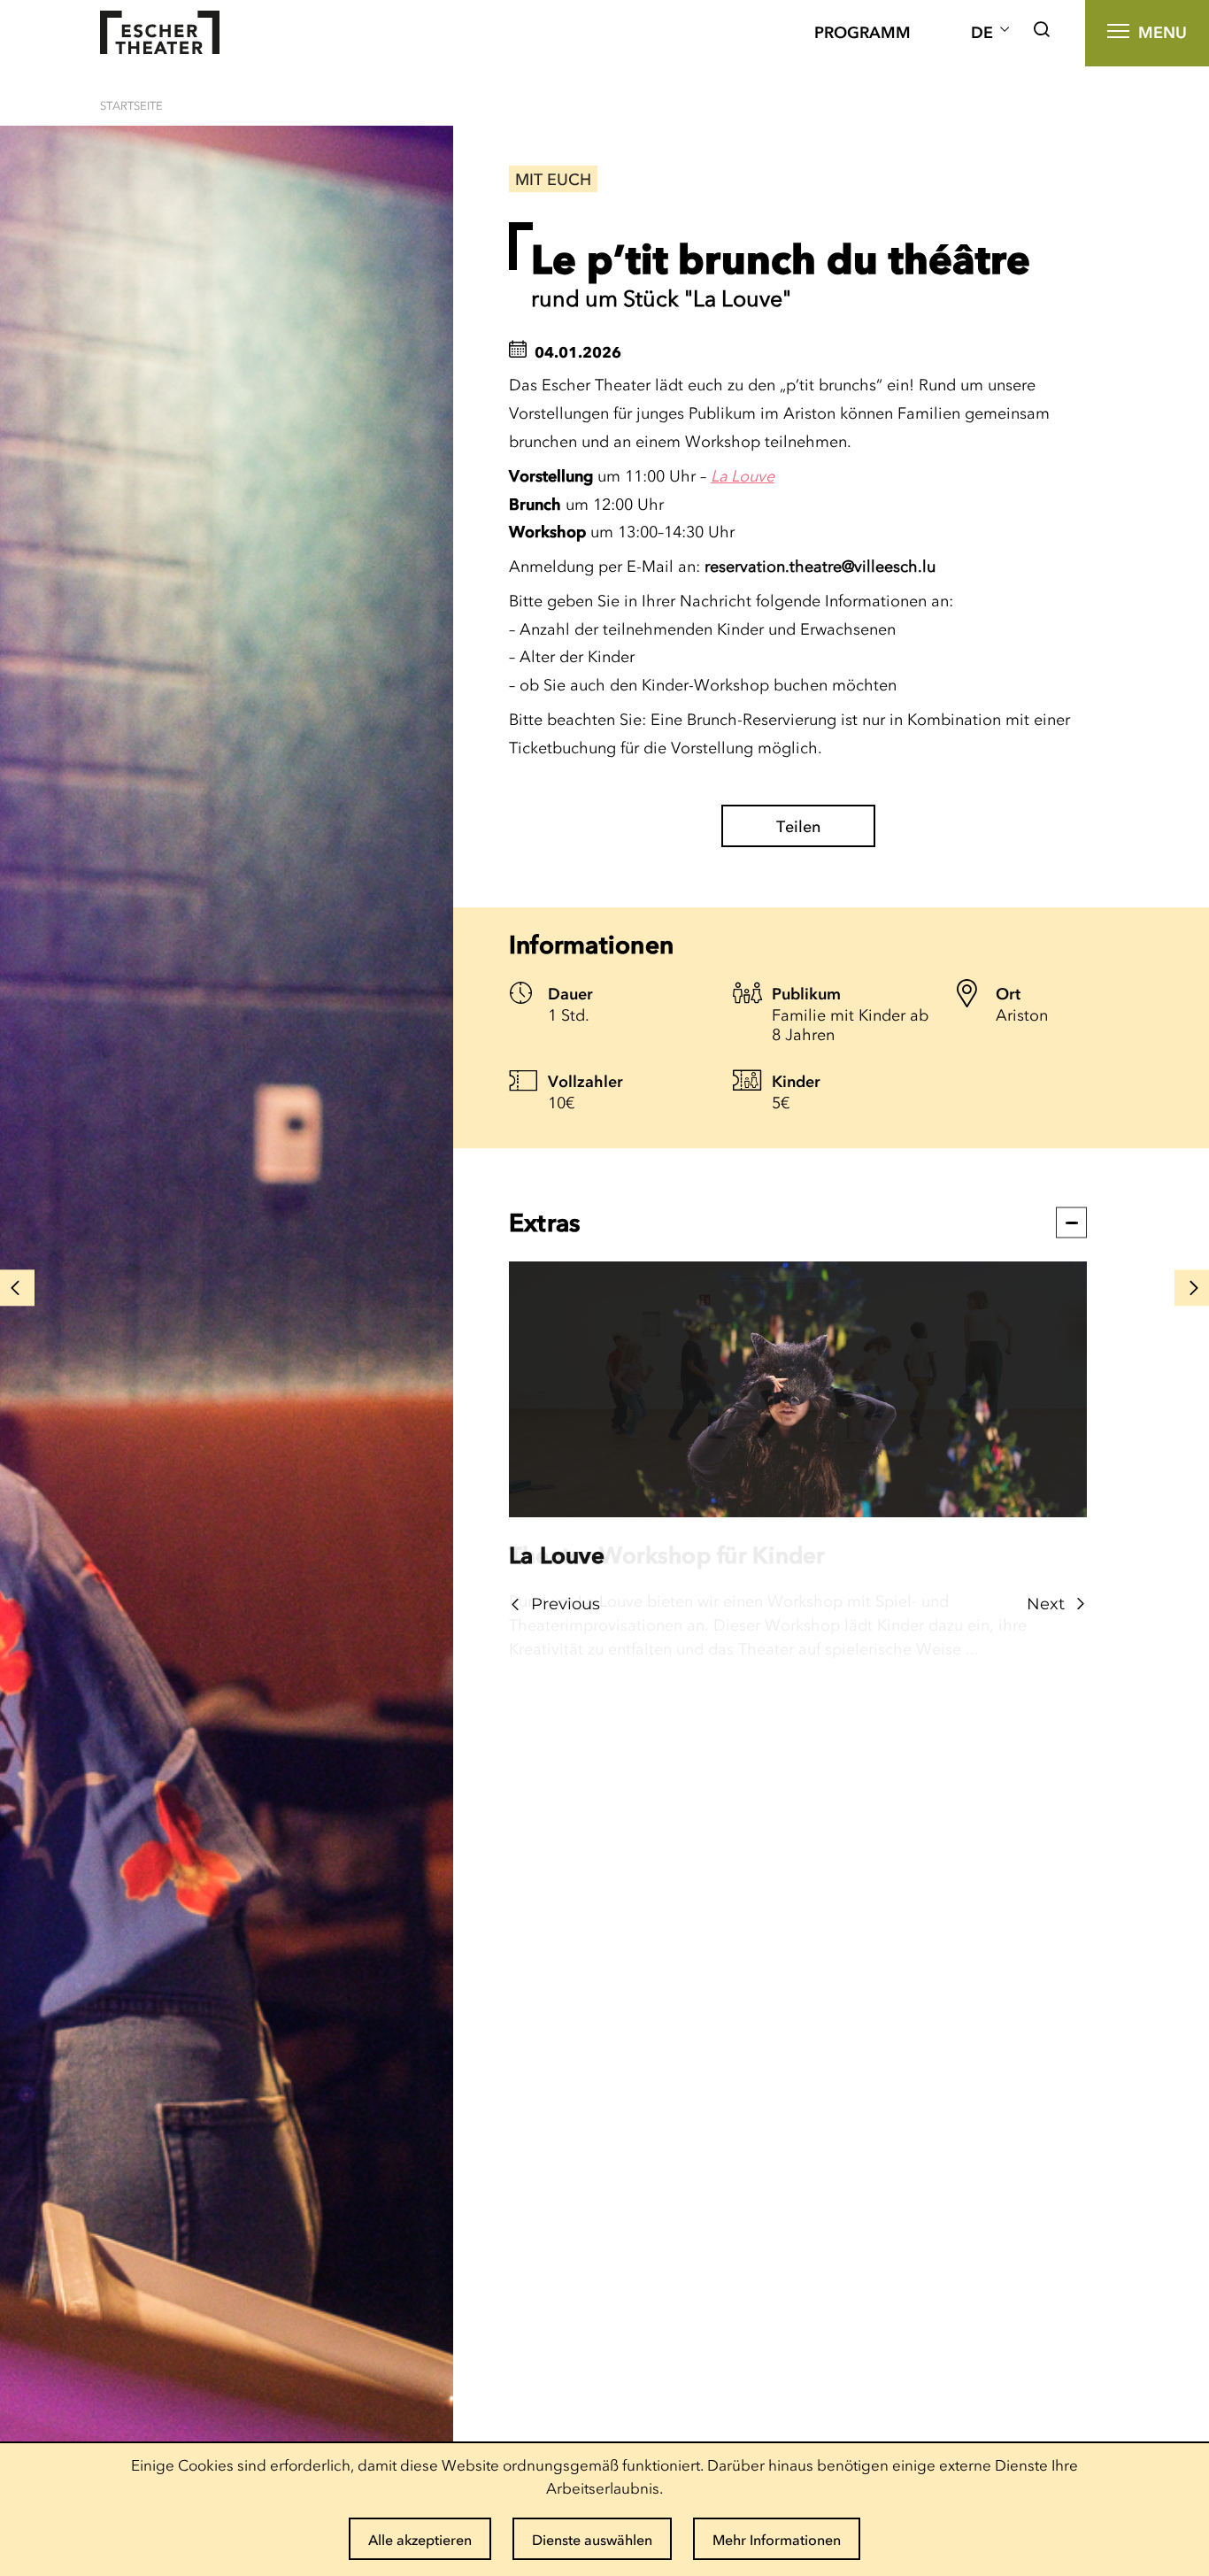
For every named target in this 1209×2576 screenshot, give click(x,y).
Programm (862, 33)
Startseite (131, 106)
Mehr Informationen (777, 2540)
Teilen (798, 827)
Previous (566, 1604)
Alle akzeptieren (420, 2540)
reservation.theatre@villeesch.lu (820, 567)
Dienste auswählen (592, 2540)
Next (1046, 1604)
